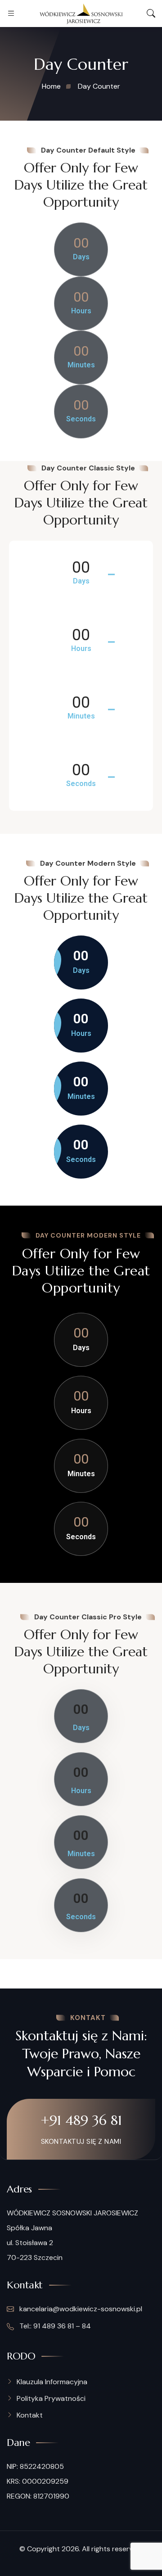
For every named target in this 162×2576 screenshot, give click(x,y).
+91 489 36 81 (81, 2120)
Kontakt (30, 2415)
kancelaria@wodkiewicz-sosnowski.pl (81, 2309)
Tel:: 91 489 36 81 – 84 (54, 2326)
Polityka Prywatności (51, 2398)
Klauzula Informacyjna (52, 2382)
